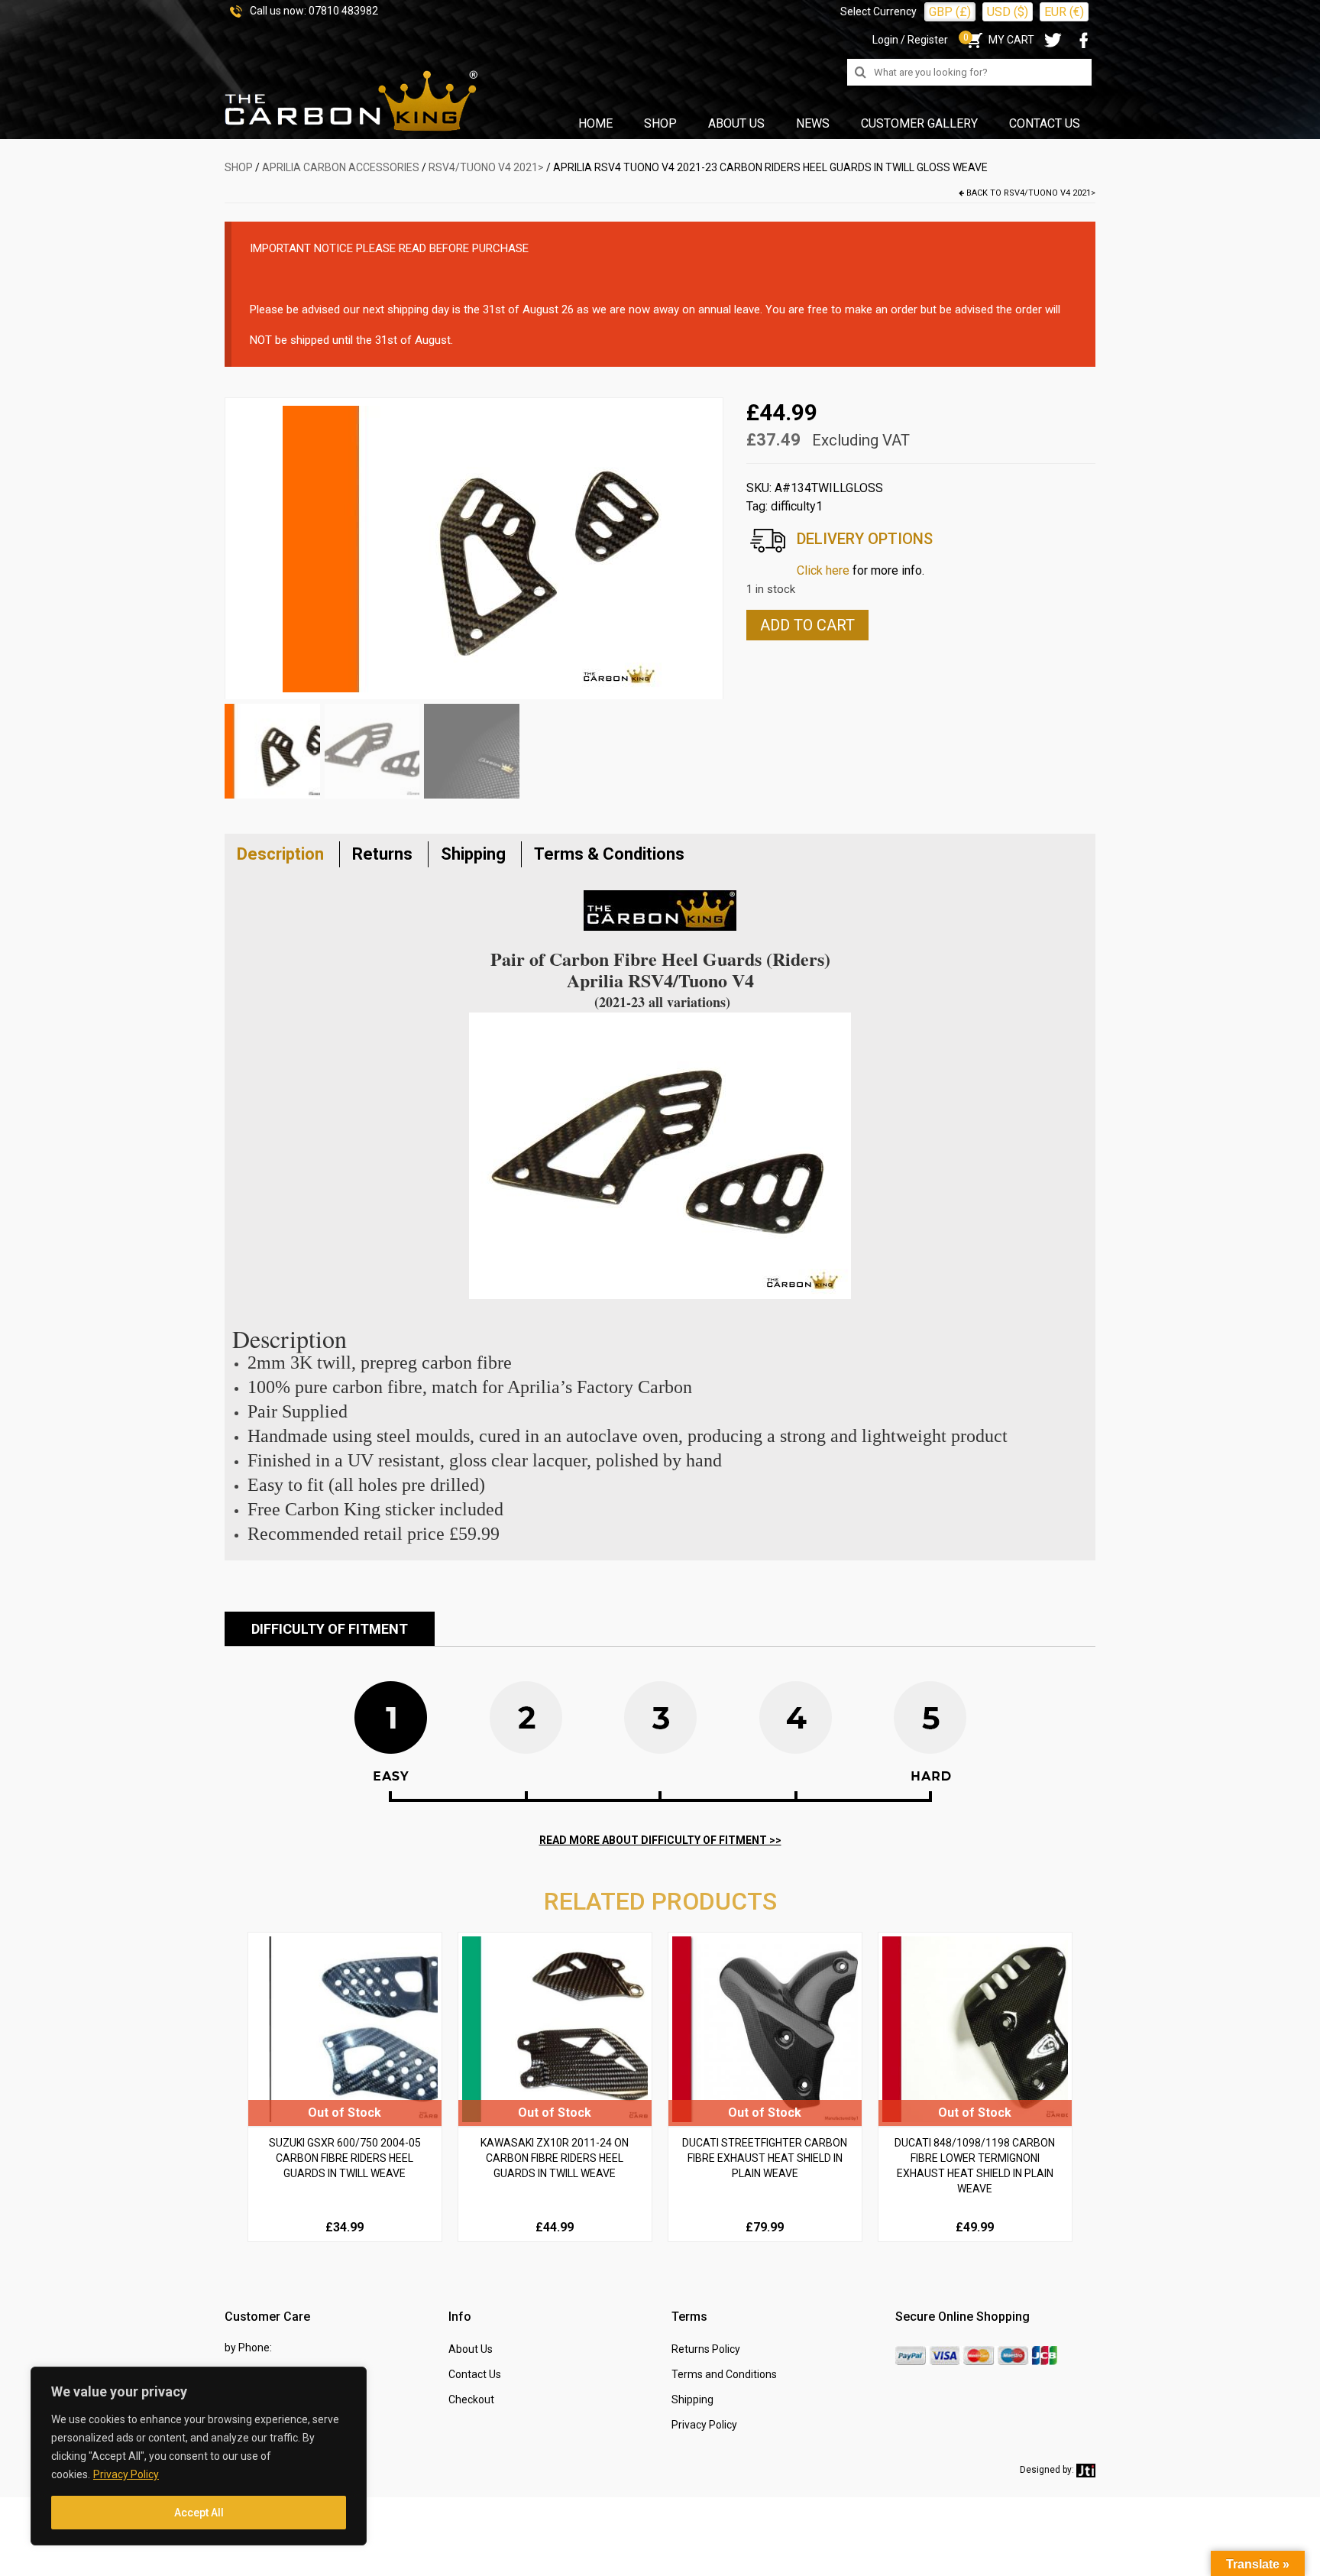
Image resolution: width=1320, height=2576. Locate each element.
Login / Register (910, 40)
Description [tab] (280, 854)
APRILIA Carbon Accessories (341, 167)
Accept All (199, 2513)
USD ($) (1008, 12)
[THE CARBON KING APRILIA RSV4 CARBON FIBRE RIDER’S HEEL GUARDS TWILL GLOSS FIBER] (474, 548)
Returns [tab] (382, 854)
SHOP (239, 167)
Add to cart (807, 625)
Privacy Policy (126, 2474)
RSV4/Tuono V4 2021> (486, 167)
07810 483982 (343, 11)
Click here (823, 570)
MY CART (999, 40)
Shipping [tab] (473, 854)
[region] (199, 2456)
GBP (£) (950, 12)
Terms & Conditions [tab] (609, 854)
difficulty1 (797, 506)
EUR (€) (1064, 12)
